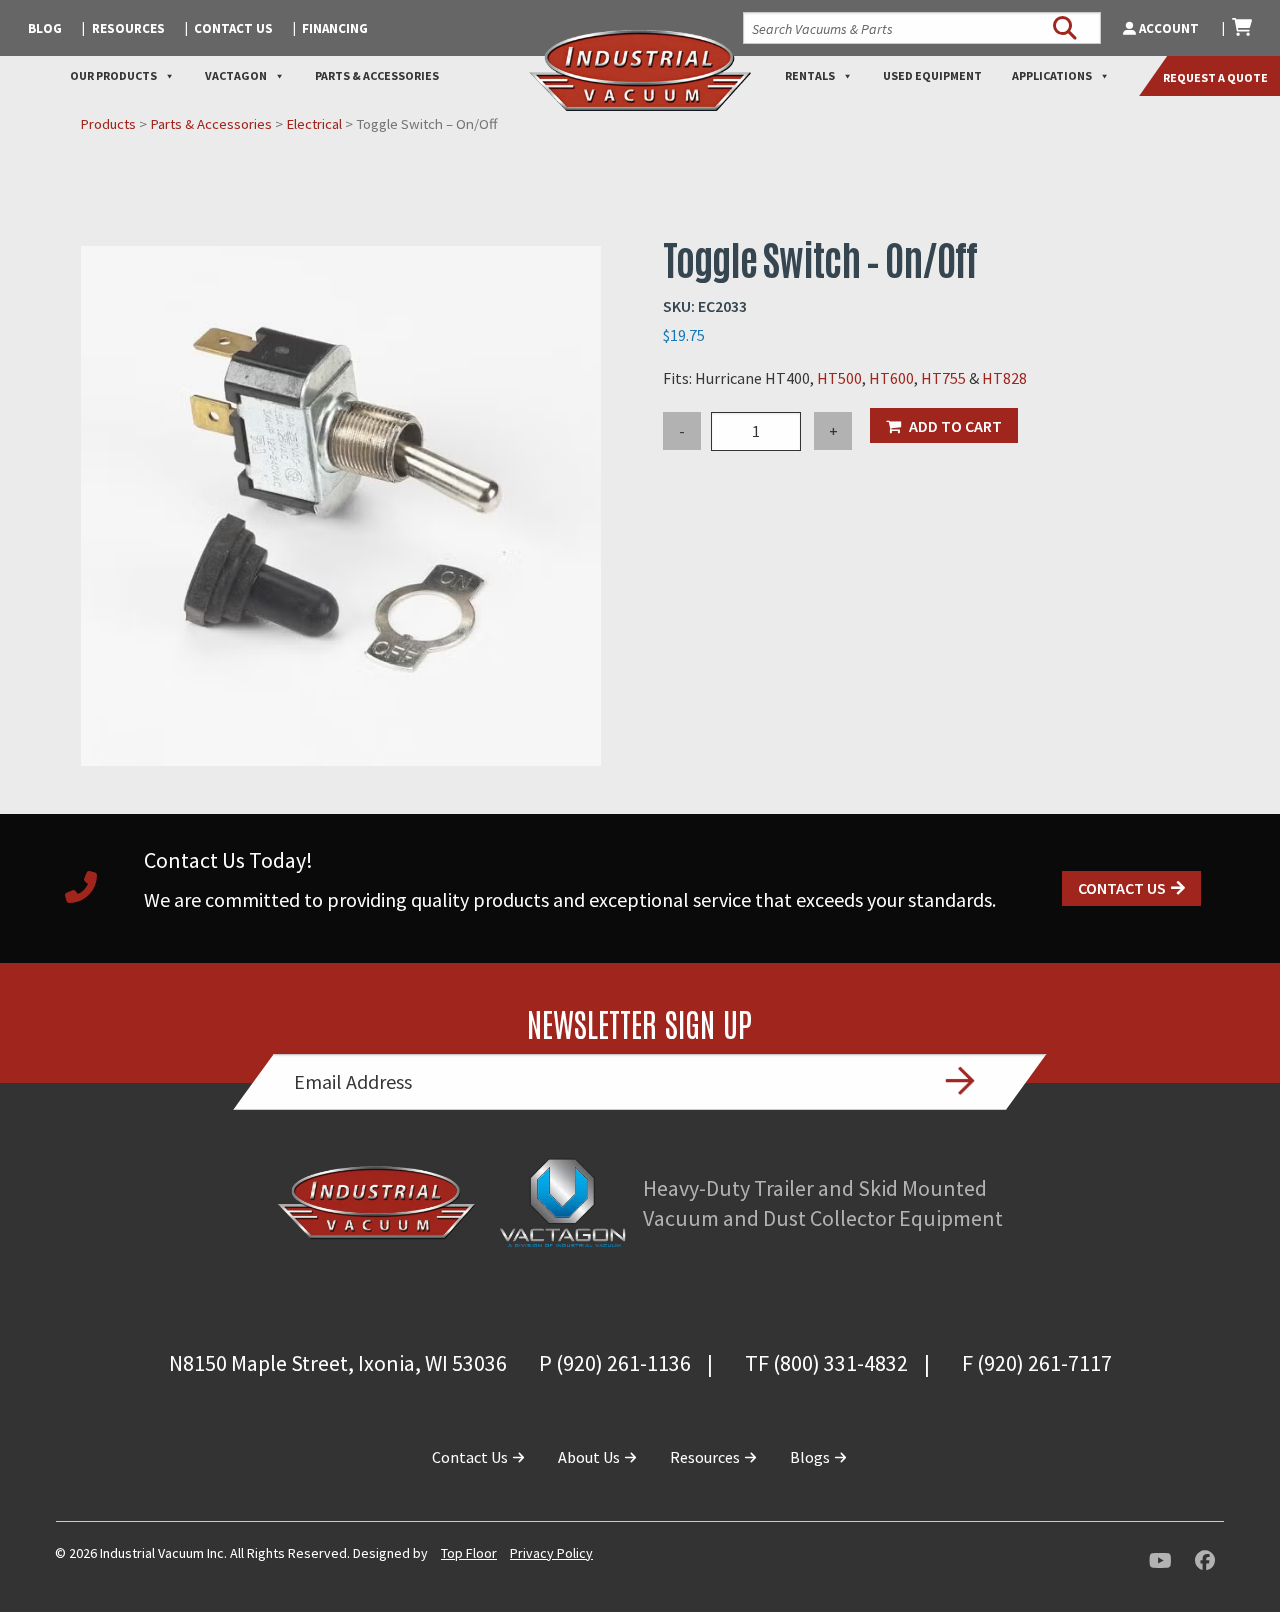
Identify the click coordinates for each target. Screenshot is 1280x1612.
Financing (335, 28)
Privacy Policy (551, 1553)
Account (1169, 28)
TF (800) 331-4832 (826, 1363)
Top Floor (469, 1553)
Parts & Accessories (377, 75)
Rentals (810, 75)
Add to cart (955, 426)
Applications (1052, 75)
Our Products (113, 75)
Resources (128, 28)
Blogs (811, 1457)
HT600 (891, 378)
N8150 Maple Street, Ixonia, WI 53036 (338, 1363)
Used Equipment (932, 75)
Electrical (314, 124)
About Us (590, 1457)
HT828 (1004, 378)
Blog (45, 28)
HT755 (945, 378)
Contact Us (233, 28)
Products (108, 124)
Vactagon (236, 75)
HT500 (839, 378)
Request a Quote (1215, 77)
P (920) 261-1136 (615, 1363)
